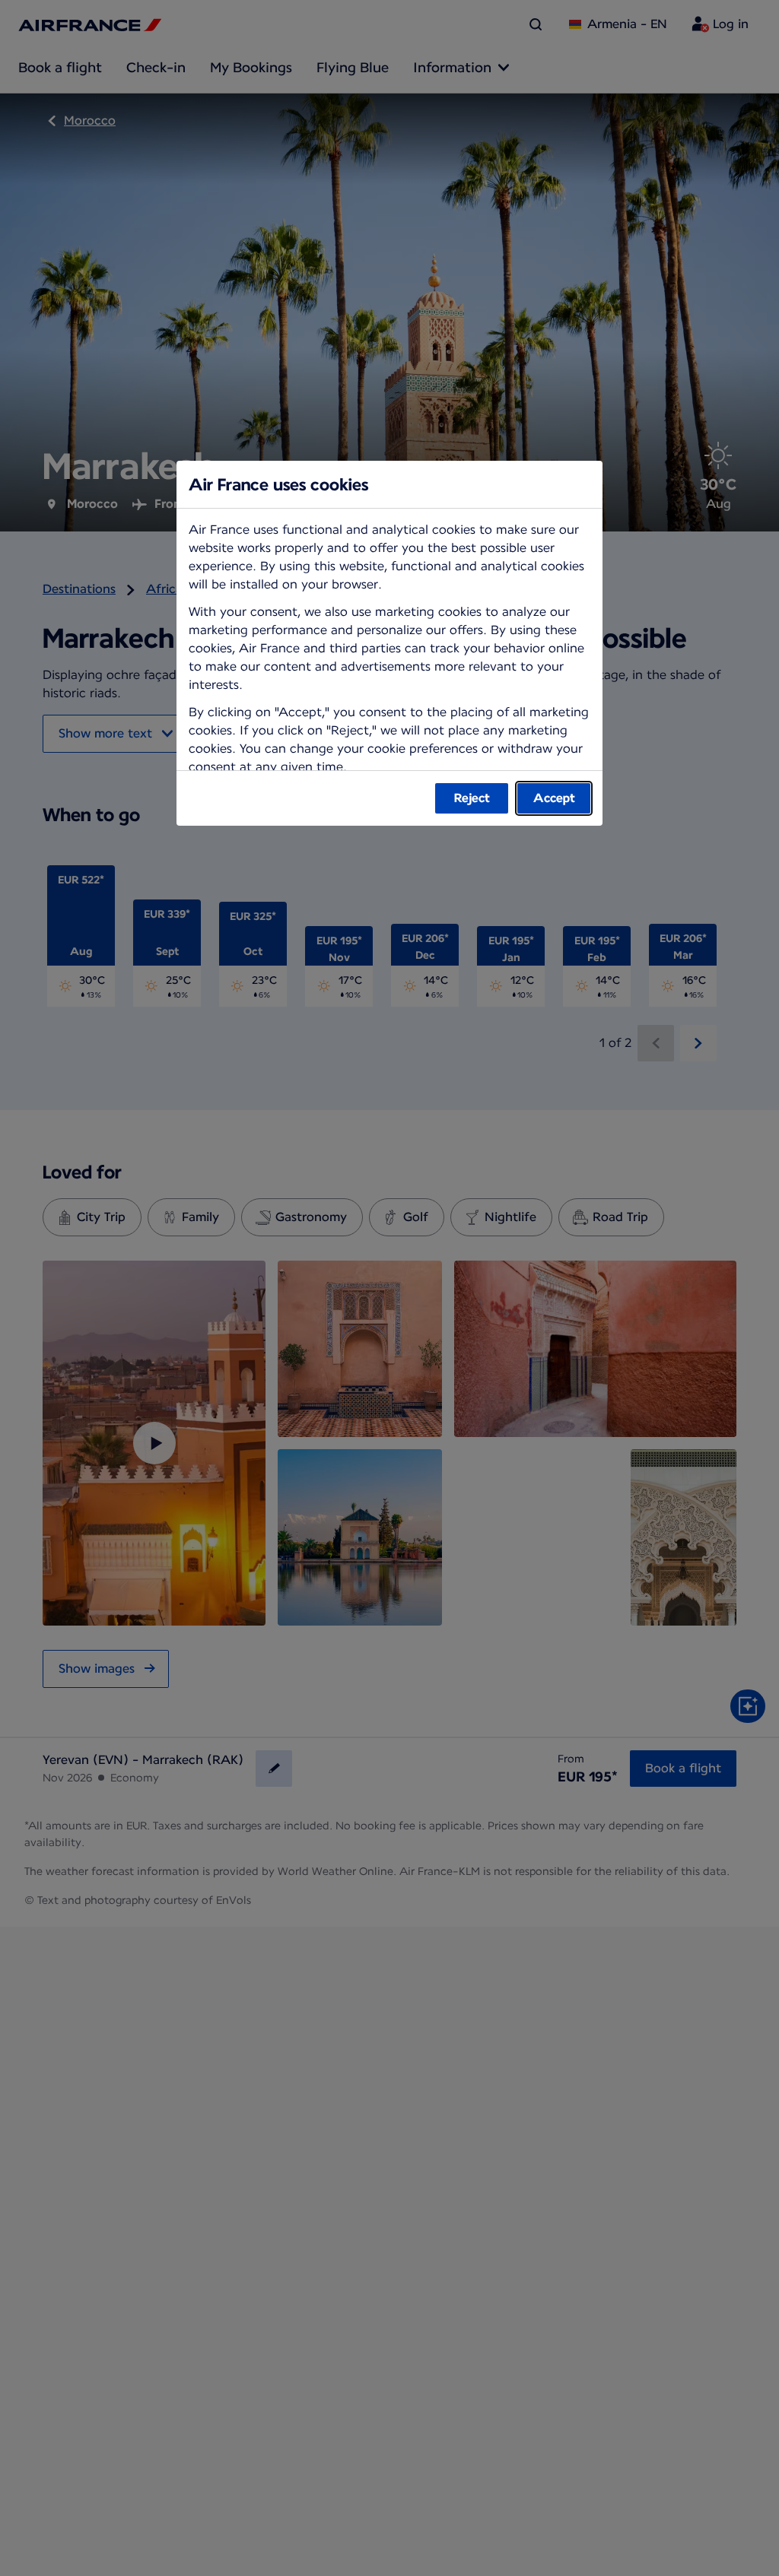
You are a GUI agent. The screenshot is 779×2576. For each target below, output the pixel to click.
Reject (472, 798)
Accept (554, 798)
